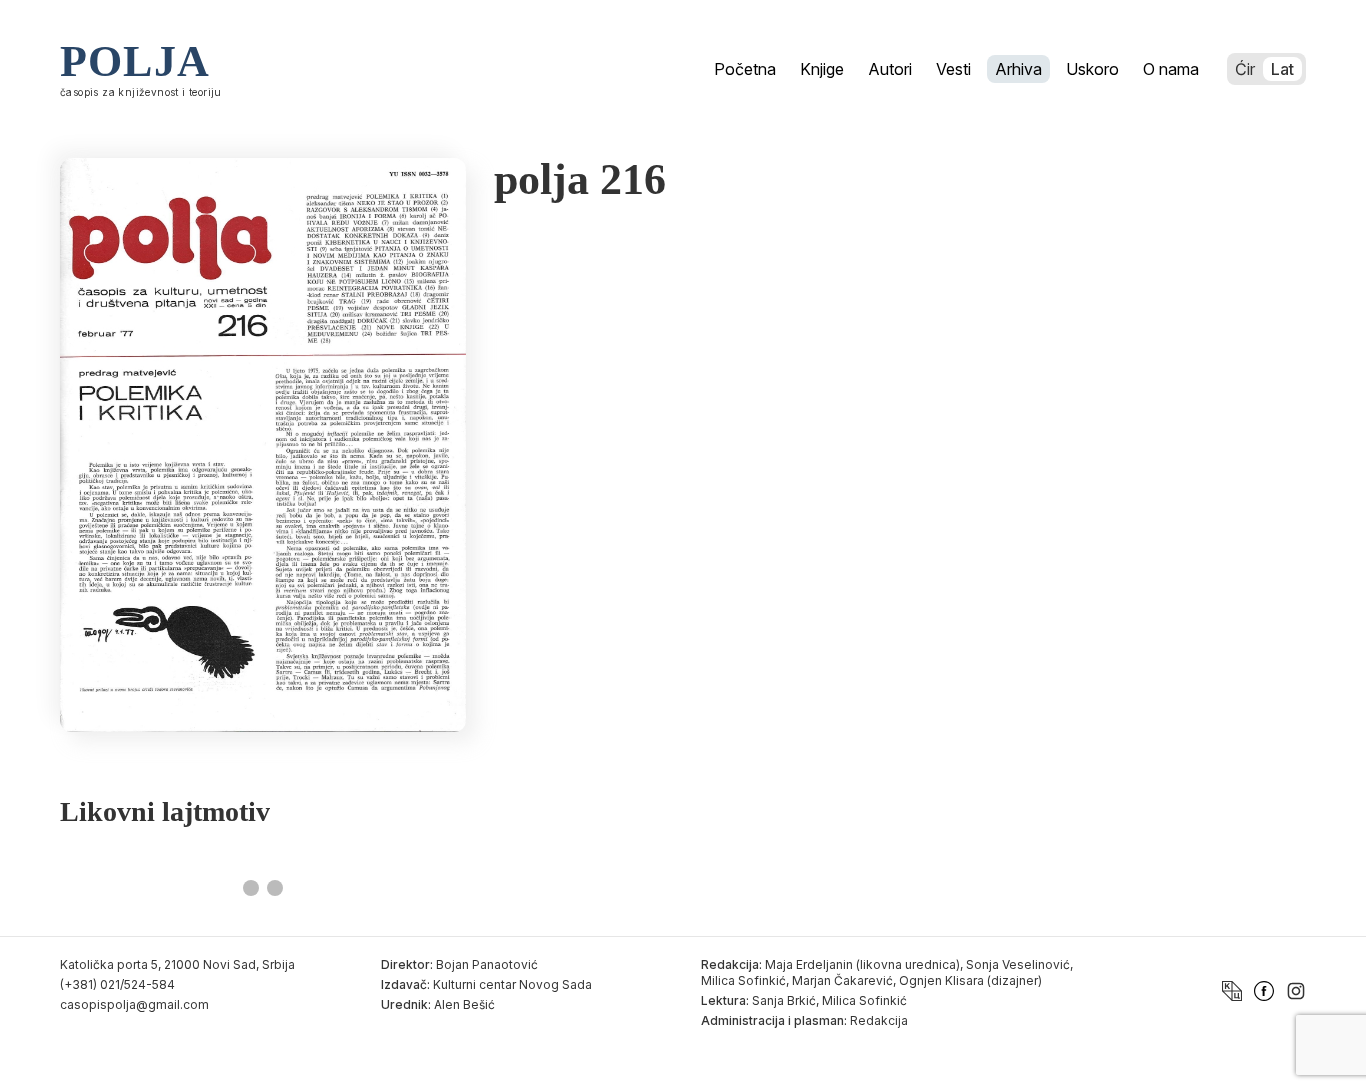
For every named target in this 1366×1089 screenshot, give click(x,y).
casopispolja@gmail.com (134, 1004)
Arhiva (1018, 69)
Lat (1282, 69)
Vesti (953, 69)
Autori (890, 69)
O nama (1171, 69)
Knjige (822, 69)
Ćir (1245, 69)
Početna (745, 69)
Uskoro (1092, 69)
